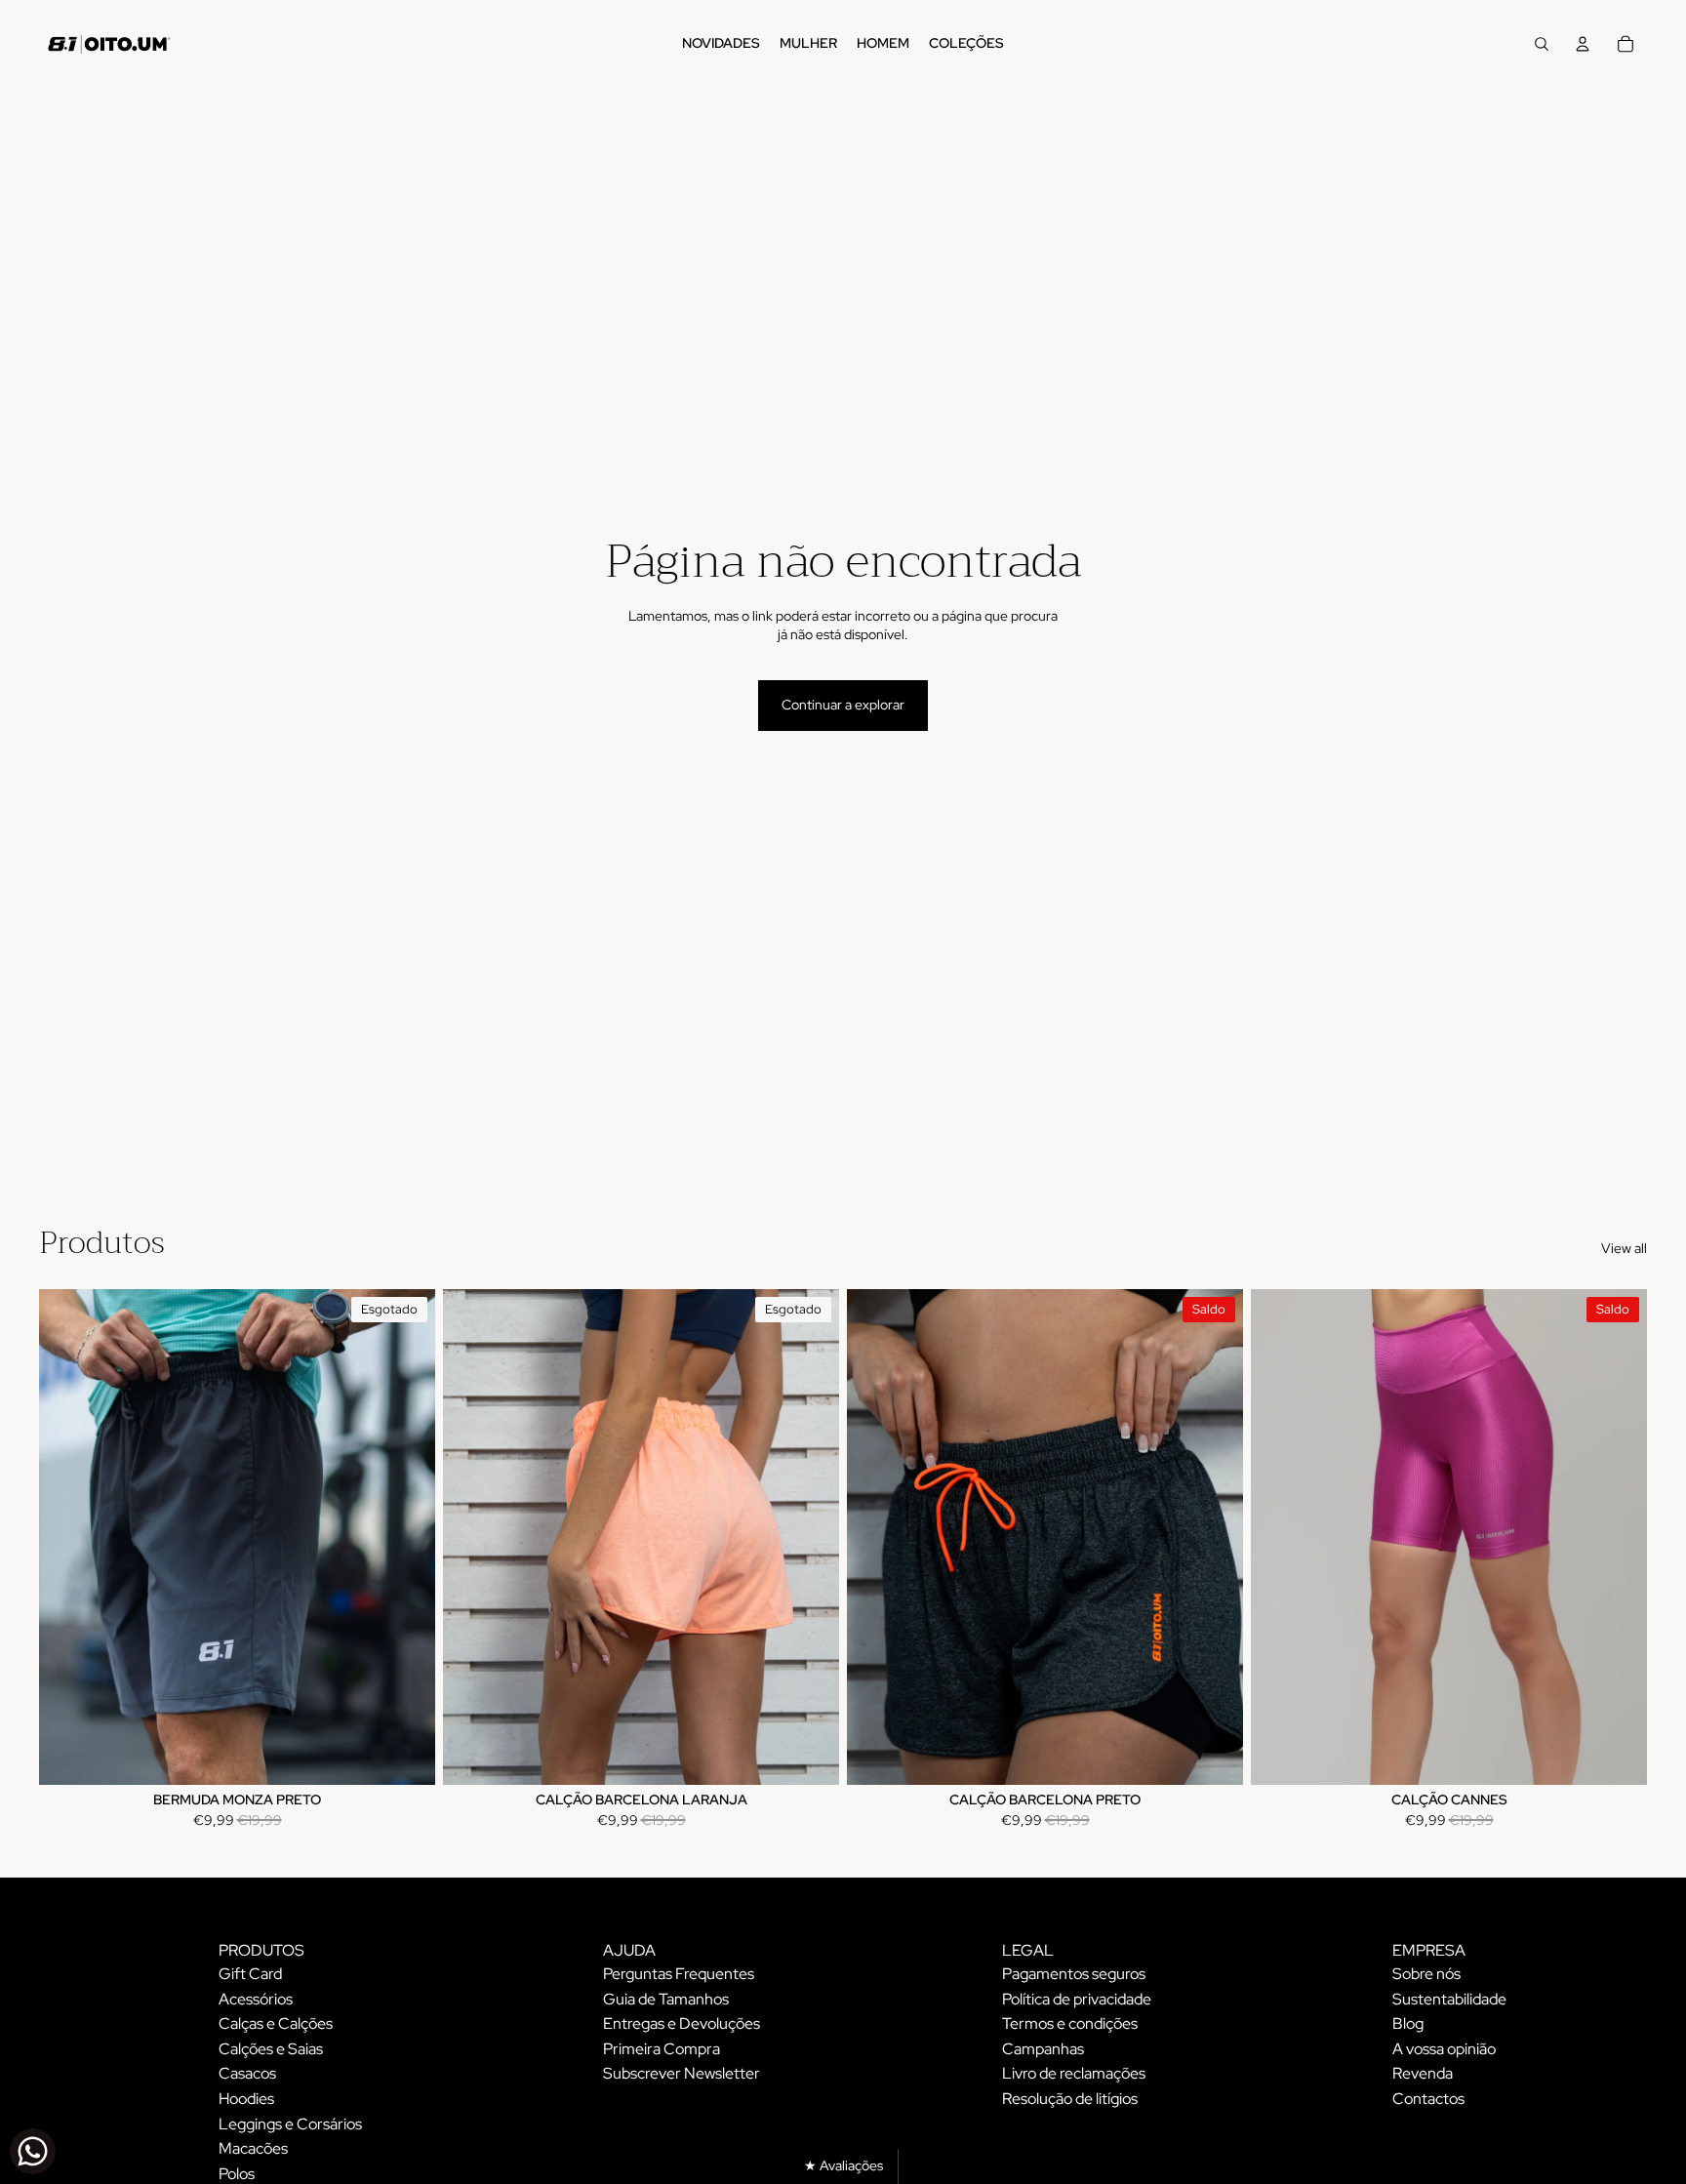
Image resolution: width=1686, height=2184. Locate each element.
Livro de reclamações (1074, 2073)
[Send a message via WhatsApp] (33, 2151)
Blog (1408, 2023)
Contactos (1428, 2099)
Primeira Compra (662, 2049)
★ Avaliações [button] (843, 2165)
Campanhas (1043, 2049)
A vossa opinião (1444, 2049)
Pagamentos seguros (1074, 1974)
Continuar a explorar (843, 705)
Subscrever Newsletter (682, 2073)
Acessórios (256, 1999)
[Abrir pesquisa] (1542, 44)
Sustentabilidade (1449, 1999)
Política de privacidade (1077, 1999)
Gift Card (250, 1974)
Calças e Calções (276, 2023)
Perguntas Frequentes (679, 1974)
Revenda (1423, 2073)
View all (1624, 1248)
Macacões (253, 2148)
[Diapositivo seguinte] (406, 1537)
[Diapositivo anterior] (68, 1537)
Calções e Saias (271, 2049)
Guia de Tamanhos (666, 1999)
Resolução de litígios (1070, 2099)
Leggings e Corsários (290, 2124)
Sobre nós (1426, 1974)
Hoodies (246, 2099)
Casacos (247, 2073)
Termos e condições (1070, 2023)
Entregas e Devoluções (682, 2023)
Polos (237, 2174)
